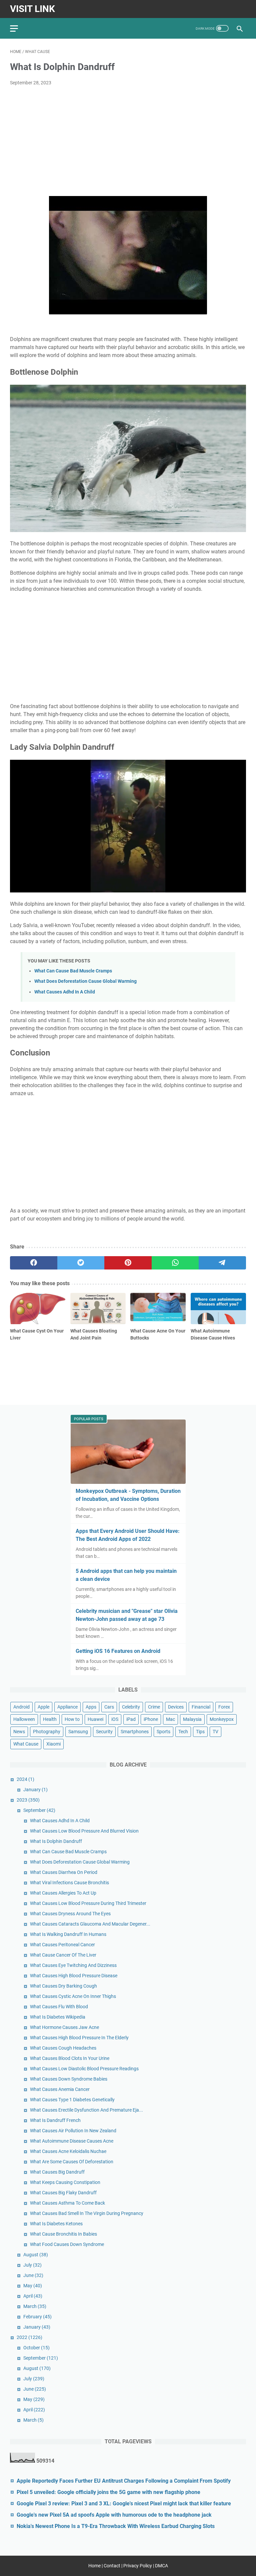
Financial (201, 1707)
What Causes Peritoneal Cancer (62, 1945)
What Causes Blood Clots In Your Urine (70, 2058)
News (19, 1732)
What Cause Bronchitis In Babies (63, 2234)
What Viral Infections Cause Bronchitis (69, 1883)
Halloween (24, 1719)
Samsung (78, 1732)
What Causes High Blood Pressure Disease (74, 1976)
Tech (183, 1732)
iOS (115, 1719)
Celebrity (131, 1707)
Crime (154, 1707)
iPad (131, 1719)
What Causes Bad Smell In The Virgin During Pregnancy (87, 2213)
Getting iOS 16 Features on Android (118, 1651)
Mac (170, 1719)
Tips (200, 1732)
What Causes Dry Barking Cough (63, 1986)
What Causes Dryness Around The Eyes (70, 1914)
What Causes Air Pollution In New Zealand (73, 2131)
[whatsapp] (175, 1263)
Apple (43, 1707)
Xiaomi (53, 1744)
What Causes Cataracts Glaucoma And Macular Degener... (90, 1924)
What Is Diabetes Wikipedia (58, 2017)
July (32, 2265)
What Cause (26, 1744)
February (37, 2317)
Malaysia (192, 1719)
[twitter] (81, 1263)
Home (94, 2566)
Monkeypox (222, 1719)
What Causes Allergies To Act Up (63, 1893)
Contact (112, 2566)
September (39, 1810)
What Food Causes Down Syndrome (67, 2244)
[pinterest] (128, 1263)
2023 (28, 1800)
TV (215, 1732)
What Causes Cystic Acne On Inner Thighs (73, 1996)
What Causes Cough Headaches (63, 2048)
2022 (29, 2337)
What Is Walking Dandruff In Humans (68, 1934)
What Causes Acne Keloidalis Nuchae (68, 2151)
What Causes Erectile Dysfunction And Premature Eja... (86, 2110)
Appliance (67, 1707)
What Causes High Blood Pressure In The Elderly (79, 2038)
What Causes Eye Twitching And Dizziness (73, 1965)
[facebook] (34, 1263)
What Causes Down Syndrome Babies (69, 2079)
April (33, 2296)
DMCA (161, 2566)
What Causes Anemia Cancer (60, 2089)
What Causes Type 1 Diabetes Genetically (72, 2100)
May (33, 2286)
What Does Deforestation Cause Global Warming (85, 981)
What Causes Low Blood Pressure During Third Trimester (88, 1903)
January (35, 1790)
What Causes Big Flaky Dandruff (63, 2193)
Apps (91, 1707)
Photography (47, 1732)
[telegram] (222, 1263)
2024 (25, 1779)
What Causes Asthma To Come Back (67, 2203)
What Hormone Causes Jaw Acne (64, 2027)
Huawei (95, 1719)
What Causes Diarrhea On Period (64, 1872)
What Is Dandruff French (55, 2120)
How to (72, 1719)
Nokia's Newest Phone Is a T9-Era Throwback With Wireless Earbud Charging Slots (116, 2526)
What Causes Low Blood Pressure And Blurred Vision (84, 1831)
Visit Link (32, 9)
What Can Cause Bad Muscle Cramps (73, 971)
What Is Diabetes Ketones (56, 2224)
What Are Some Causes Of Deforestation (72, 2162)
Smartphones (135, 1732)
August (36, 2255)
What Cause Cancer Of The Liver (63, 1955)
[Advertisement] (128, 141)
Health (50, 1719)
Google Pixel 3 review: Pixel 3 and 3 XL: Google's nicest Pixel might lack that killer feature (124, 2503)
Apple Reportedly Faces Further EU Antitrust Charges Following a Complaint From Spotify (124, 2481)
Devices (176, 1707)
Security (104, 1732)
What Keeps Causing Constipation (65, 2182)
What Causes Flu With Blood (59, 2007)
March (35, 2306)
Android (21, 1707)
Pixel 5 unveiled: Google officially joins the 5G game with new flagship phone (108, 2492)
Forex (224, 1707)
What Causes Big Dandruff (57, 2172)
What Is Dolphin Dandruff (56, 1841)
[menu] (18, 28)
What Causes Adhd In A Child (65, 992)
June (33, 2275)
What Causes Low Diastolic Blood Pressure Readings (84, 2069)
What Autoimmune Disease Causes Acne (72, 2141)
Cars (109, 1707)
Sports (163, 1732)
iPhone (151, 1719)
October (36, 2348)
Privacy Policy (138, 2566)
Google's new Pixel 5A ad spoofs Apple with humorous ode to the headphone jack (114, 2515)
